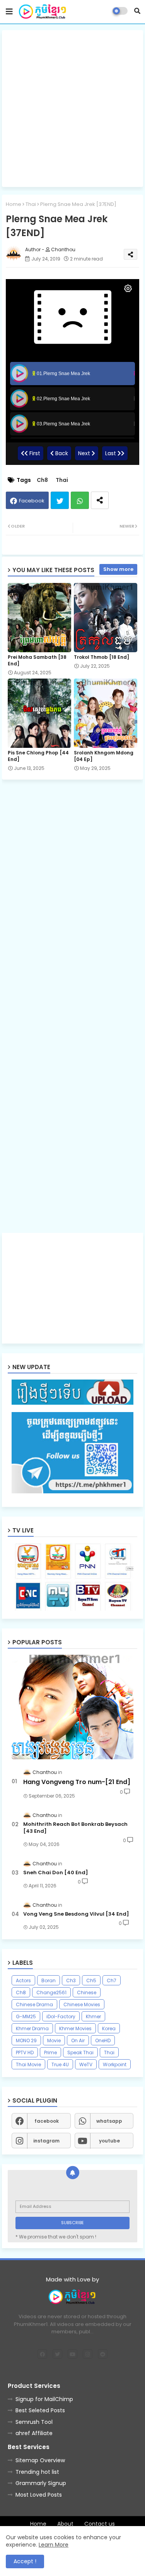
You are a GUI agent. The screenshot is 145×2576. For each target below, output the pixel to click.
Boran (49, 1980)
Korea (109, 2028)
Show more (118, 569)
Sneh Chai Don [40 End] (56, 1873)
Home (14, 204)
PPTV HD (25, 2052)
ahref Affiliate (34, 2433)
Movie (54, 2040)
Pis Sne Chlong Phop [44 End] (38, 756)
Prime (50, 2052)
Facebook (32, 501)
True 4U (60, 2064)
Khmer (93, 2016)
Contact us (100, 2524)
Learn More (54, 2545)
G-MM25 (26, 2016)
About (65, 2524)
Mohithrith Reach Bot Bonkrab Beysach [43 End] (75, 1828)
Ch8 (42, 480)
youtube (109, 2141)
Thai (31, 204)
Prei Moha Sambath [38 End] (37, 660)
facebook (47, 2121)
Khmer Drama (32, 2028)
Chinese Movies (82, 2004)
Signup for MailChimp (44, 2399)
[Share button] (100, 500)
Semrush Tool (34, 2422)
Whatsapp (80, 500)
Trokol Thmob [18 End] (101, 657)
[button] (137, 11)
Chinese (87, 1992)
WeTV (86, 2064)
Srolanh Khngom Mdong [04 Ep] (104, 756)
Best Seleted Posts (40, 2410)
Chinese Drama (34, 2004)
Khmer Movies (75, 2028)
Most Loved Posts (39, 2495)
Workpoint (115, 2064)
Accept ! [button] (25, 2561)
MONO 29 (26, 2040)
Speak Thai (80, 2052)
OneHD (103, 2040)
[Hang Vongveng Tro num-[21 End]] (72, 1707)
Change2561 (51, 1992)
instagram (46, 2141)
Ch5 (91, 1980)
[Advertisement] (72, 109)
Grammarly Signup (41, 2483)
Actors (23, 1980)
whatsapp (109, 2121)
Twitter (60, 500)
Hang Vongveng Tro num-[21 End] (77, 1782)
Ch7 (112, 1980)
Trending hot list (37, 2472)
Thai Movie (28, 2064)
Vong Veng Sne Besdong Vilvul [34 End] (76, 1914)
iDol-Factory (61, 2016)
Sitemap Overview (40, 2460)
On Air (78, 2040)
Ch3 (71, 1980)
